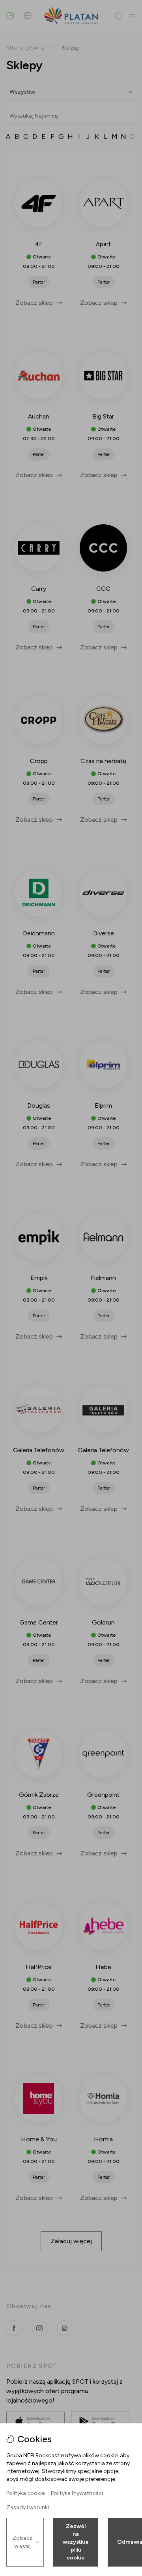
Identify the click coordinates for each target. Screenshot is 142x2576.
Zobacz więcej (22, 2542)
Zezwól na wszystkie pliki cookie (76, 2542)
